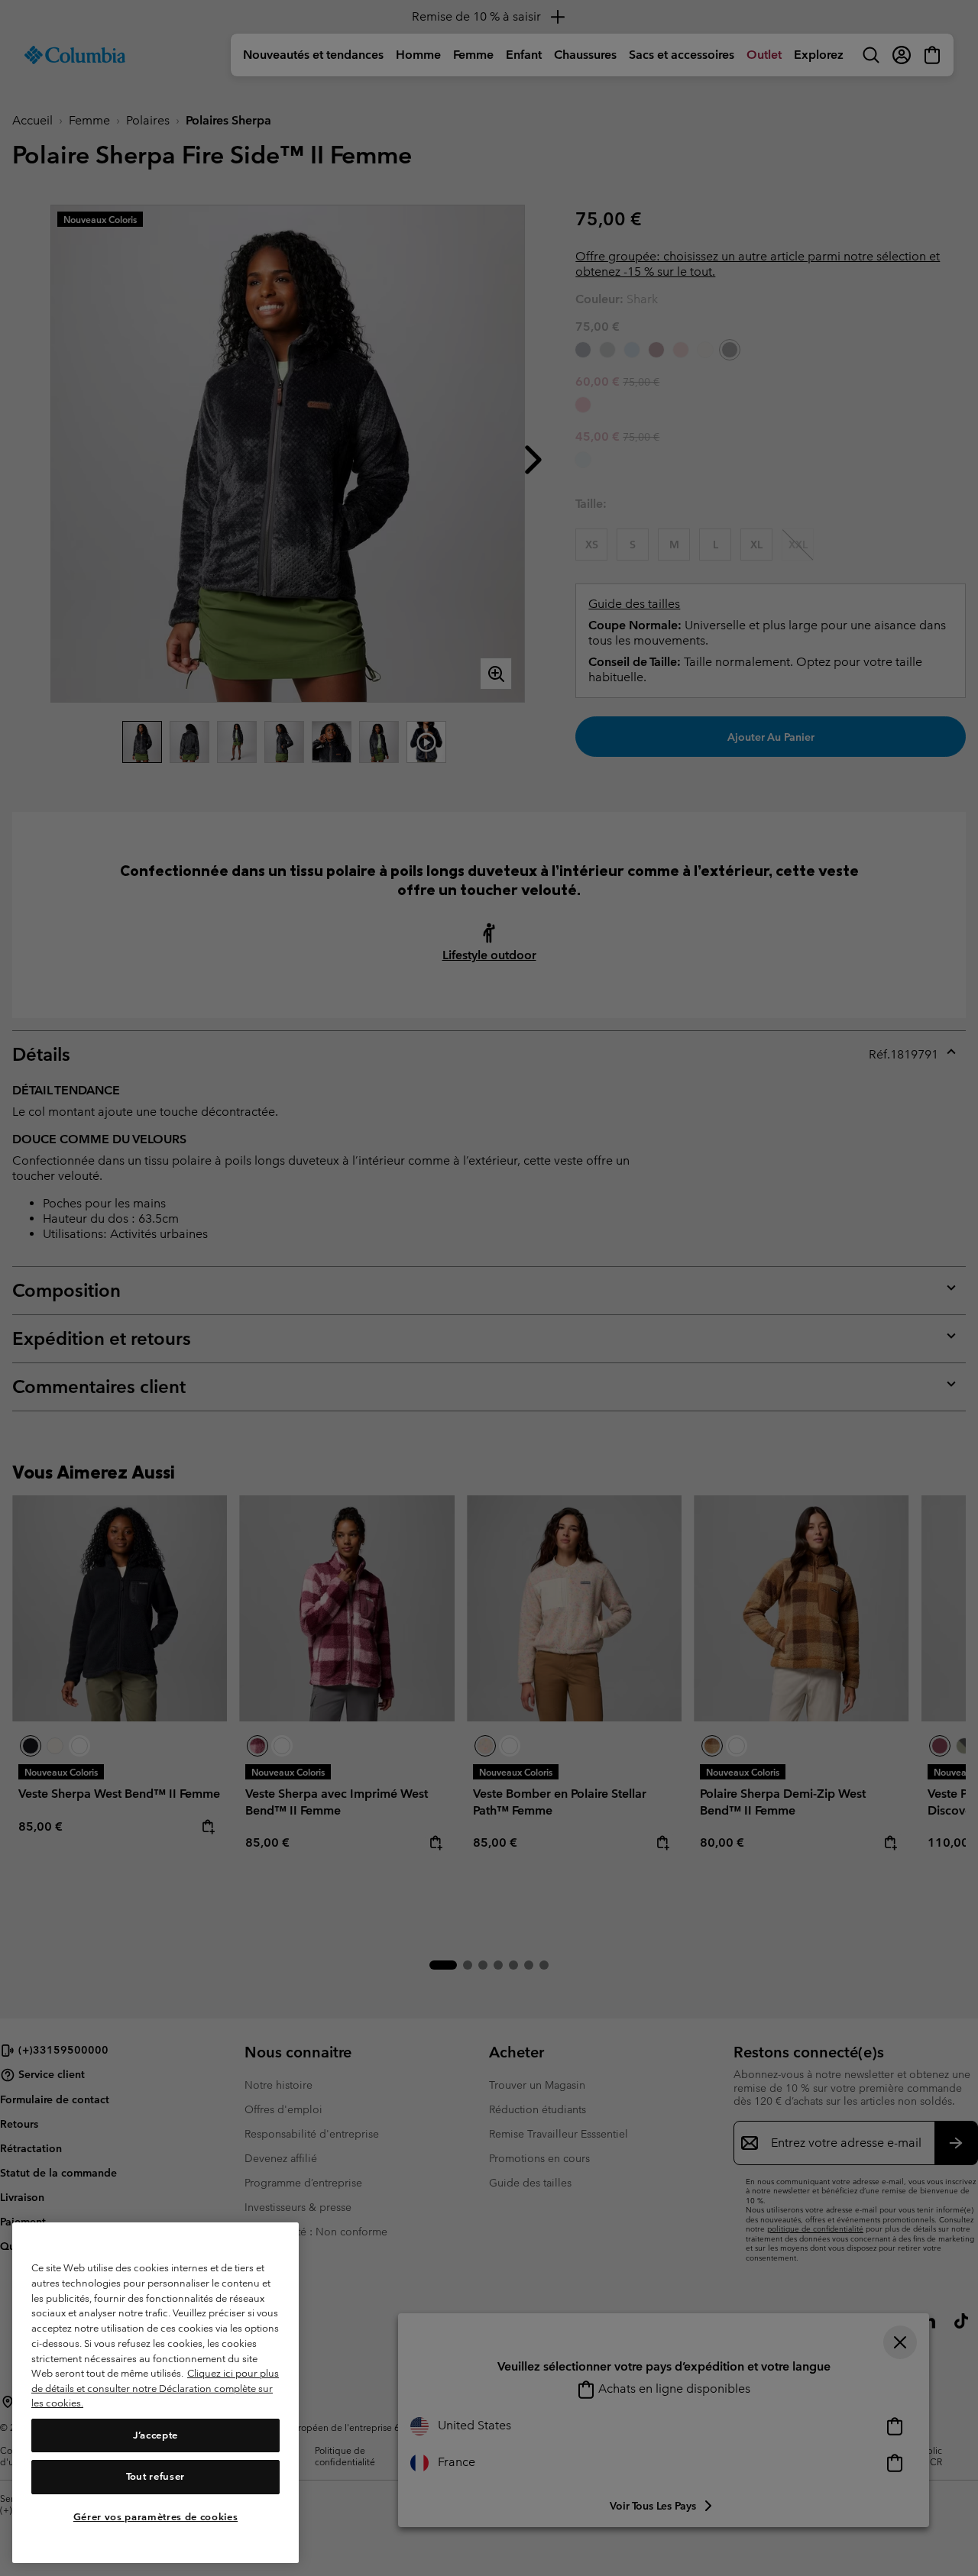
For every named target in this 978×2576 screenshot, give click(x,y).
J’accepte (155, 2435)
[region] (155, 2393)
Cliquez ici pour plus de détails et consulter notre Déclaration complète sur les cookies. (155, 2388)
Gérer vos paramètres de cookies (155, 2517)
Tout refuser (155, 2476)
